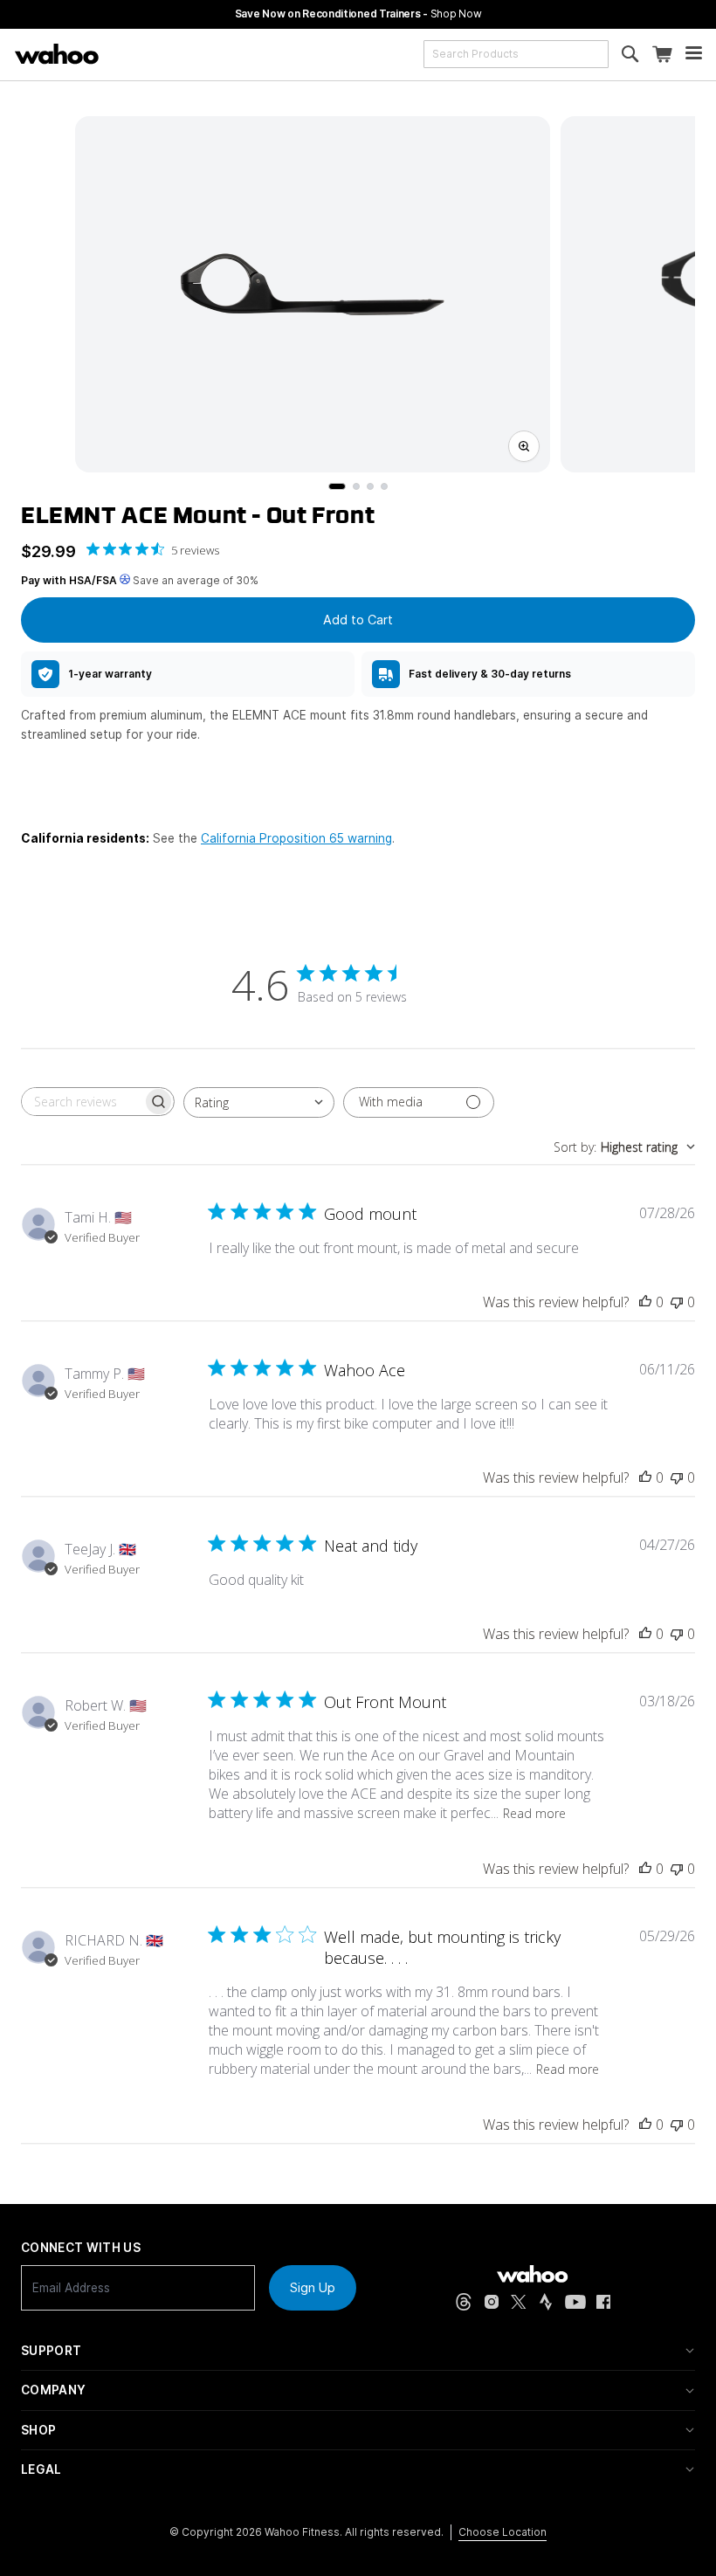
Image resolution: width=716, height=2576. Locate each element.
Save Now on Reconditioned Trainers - (358, 14)
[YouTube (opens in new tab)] (575, 2302)
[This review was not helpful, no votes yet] (677, 1302)
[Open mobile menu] (694, 55)
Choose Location (503, 2532)
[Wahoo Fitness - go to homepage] (532, 2274)
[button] (358, 2351)
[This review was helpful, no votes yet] (645, 1302)
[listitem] (188, 674)
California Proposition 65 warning (296, 838)
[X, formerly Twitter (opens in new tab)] (519, 2302)
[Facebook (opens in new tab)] (604, 2302)
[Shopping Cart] (662, 55)
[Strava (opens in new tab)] (546, 2302)
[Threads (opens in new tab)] (464, 2302)
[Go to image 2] (356, 486)
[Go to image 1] (337, 486)
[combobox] (516, 54)
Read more (534, 1813)
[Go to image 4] (384, 486)
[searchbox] (82, 1102)
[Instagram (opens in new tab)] (492, 2302)
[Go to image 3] (370, 486)
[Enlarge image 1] (524, 446)
